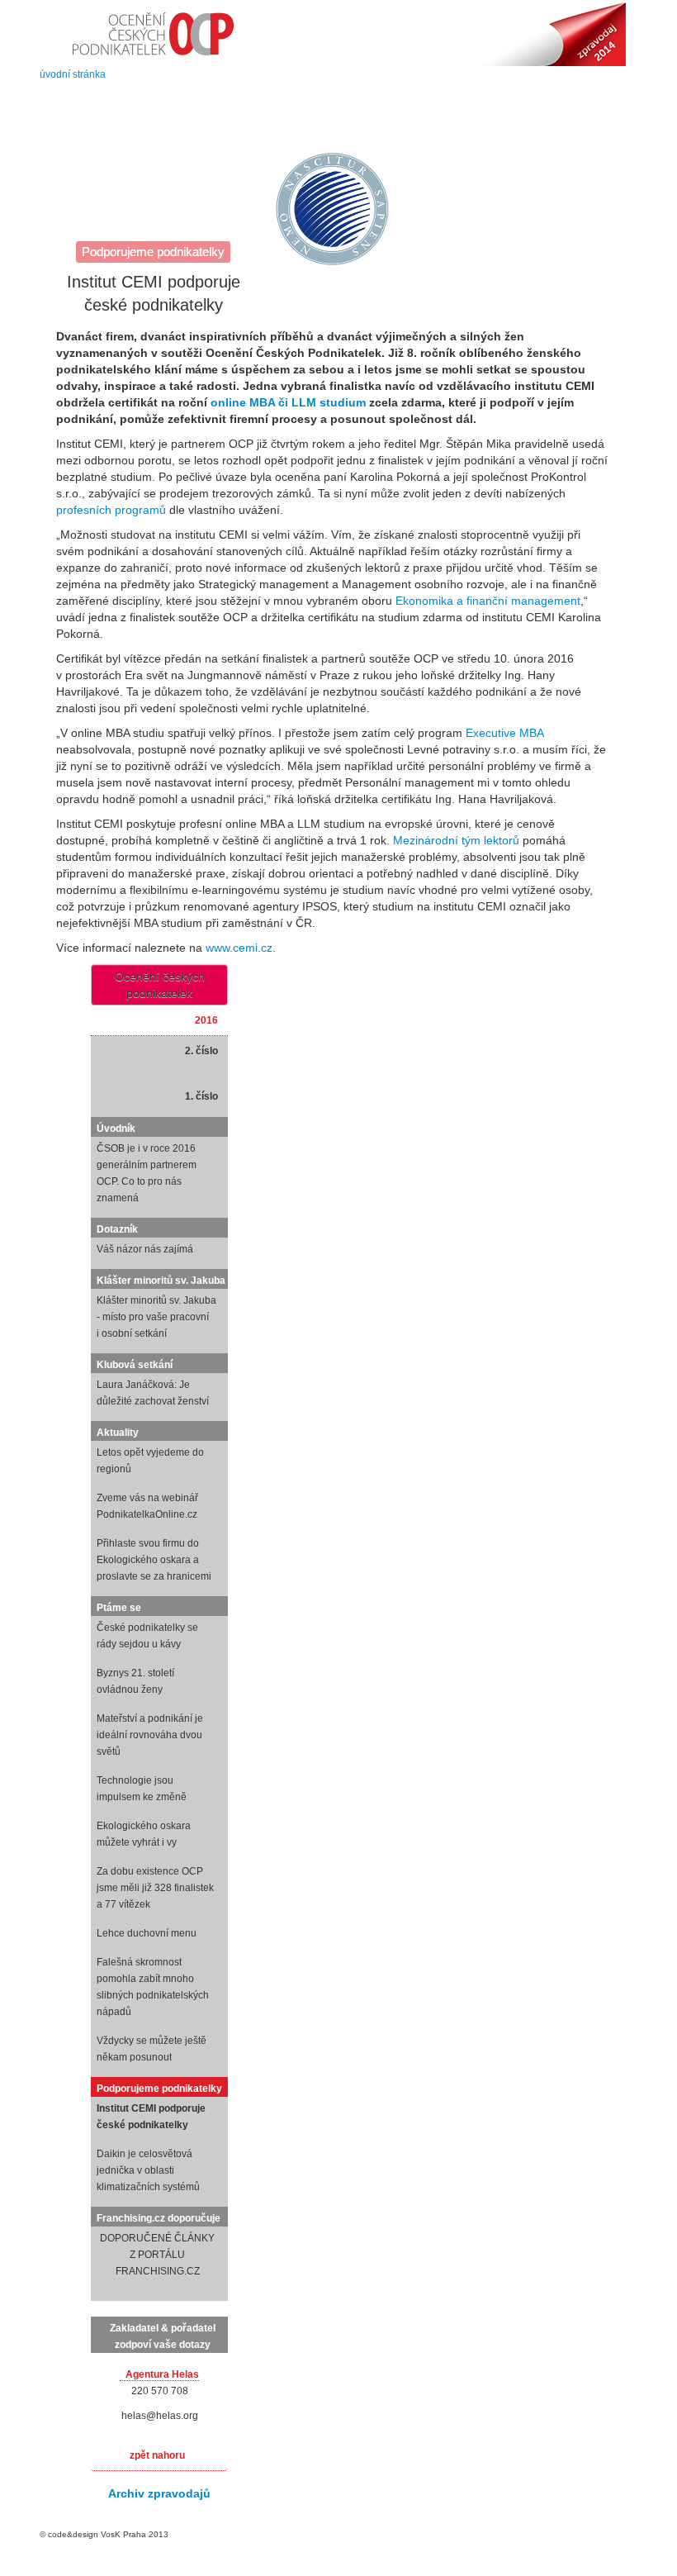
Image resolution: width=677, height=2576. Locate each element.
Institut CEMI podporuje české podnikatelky (151, 2117)
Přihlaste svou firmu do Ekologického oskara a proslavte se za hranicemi (154, 1560)
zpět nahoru (157, 2455)
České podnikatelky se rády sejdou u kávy (147, 1636)
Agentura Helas (162, 2374)
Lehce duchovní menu (147, 1933)
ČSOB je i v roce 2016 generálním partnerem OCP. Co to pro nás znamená (147, 1173)
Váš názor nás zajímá (145, 1249)
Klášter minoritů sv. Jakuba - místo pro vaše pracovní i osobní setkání (156, 1317)
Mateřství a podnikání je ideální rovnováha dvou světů (150, 1735)
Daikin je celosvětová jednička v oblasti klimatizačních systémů (148, 2170)
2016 (206, 1020)
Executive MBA (504, 733)
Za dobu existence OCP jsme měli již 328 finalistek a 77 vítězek (155, 1888)
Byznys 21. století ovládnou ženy (135, 1681)
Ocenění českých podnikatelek (160, 985)
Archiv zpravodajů (159, 2493)
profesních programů (111, 510)
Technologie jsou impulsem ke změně (142, 1789)
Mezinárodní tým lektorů (456, 840)
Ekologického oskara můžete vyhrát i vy (144, 1834)
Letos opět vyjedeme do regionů (150, 1461)
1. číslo (201, 1096)
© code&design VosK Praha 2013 (104, 2534)
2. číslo (201, 1051)
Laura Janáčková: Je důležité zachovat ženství (153, 1393)
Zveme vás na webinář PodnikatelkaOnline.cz (147, 1506)
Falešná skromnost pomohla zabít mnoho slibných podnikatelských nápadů (153, 1987)
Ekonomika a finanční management (488, 601)
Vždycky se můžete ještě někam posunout (151, 2049)
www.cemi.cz (239, 948)
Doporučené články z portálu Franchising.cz (157, 2255)
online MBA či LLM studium (288, 402)
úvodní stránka (73, 74)
